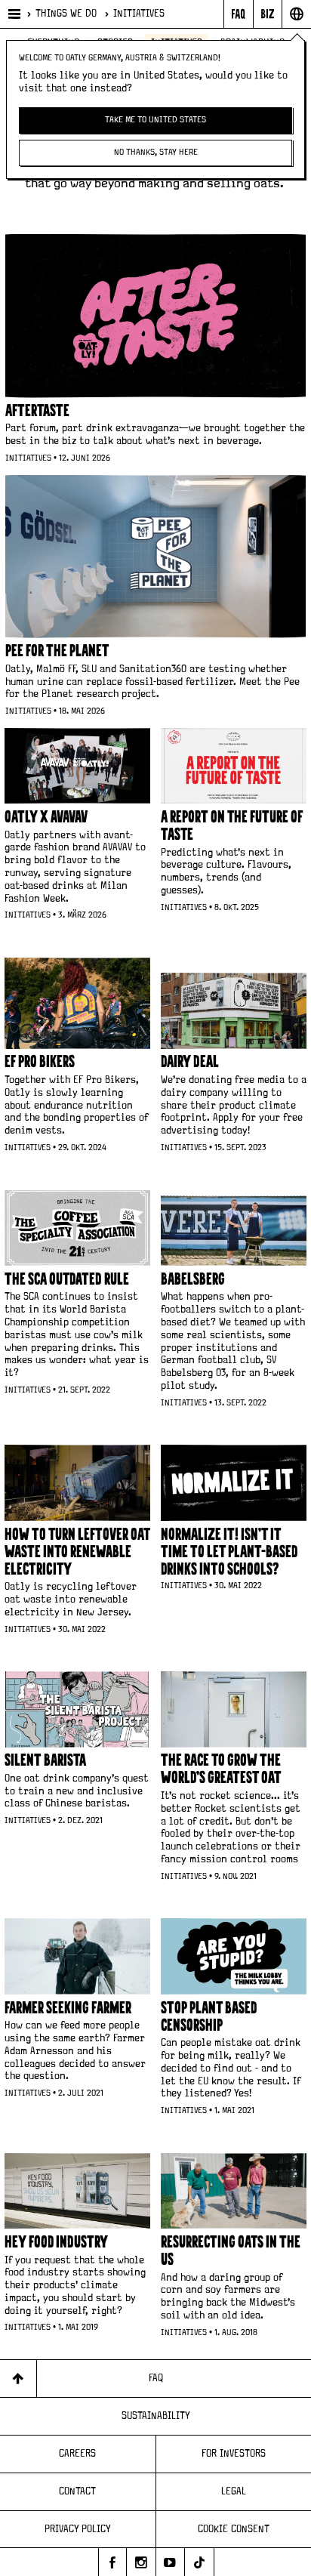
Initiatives (139, 14)
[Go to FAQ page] (238, 14)
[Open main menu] (13, 14)
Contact (77, 2491)
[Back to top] (18, 2379)
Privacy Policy (78, 2529)
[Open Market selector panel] (296, 14)
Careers (77, 2454)
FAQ (156, 2378)
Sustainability (156, 2416)
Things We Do (66, 14)
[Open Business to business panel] (268, 14)
